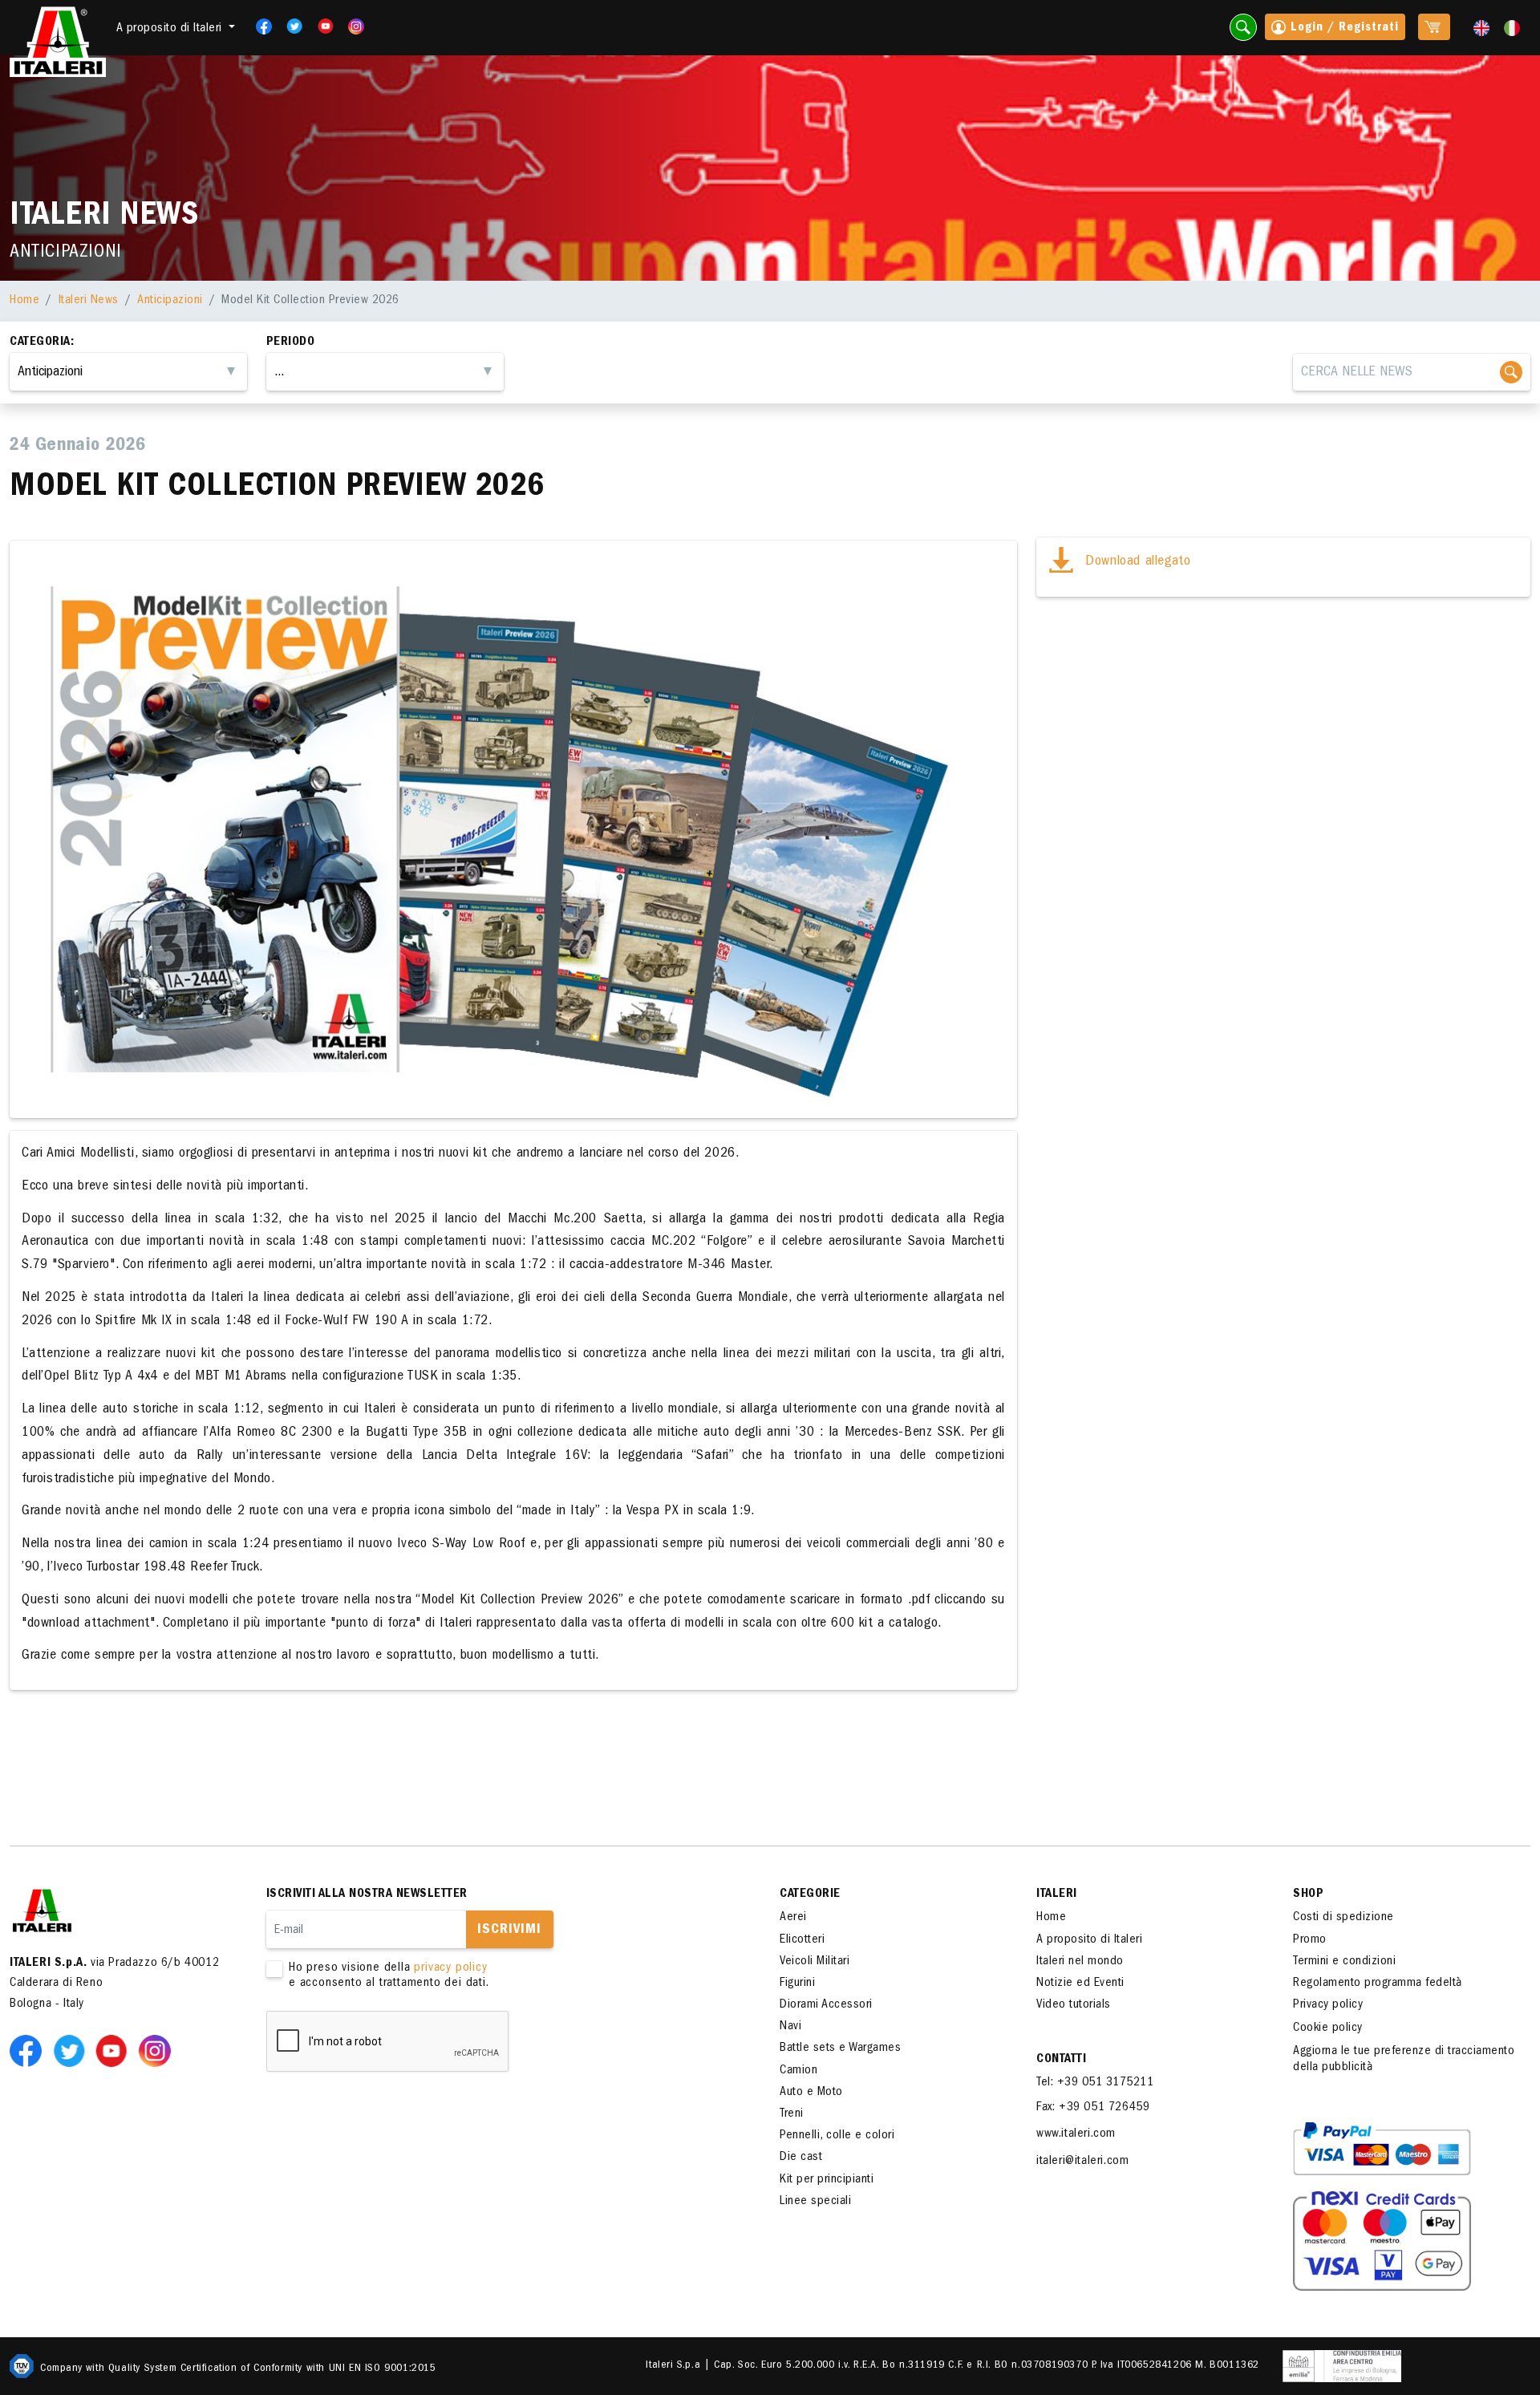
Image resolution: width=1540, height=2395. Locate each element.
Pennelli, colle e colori (837, 2136)
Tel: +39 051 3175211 (1095, 2083)
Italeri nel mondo (1080, 1962)
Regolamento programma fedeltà (1378, 1984)
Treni (792, 2114)
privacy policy (450, 1968)
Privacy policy (1328, 2005)
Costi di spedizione (1343, 1918)
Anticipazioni (170, 301)
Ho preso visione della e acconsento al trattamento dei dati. (389, 1976)
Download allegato (1136, 562)
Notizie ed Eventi (1080, 1984)
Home (24, 301)
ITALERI (1057, 1895)
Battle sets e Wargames (840, 2049)
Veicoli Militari (815, 1962)
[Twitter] (289, 26)
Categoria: (42, 342)
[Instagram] (356, 26)
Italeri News (89, 301)
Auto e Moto (811, 2093)
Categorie (810, 1895)
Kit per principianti (827, 2180)
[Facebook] (259, 26)
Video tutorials (1074, 2005)
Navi (790, 2027)
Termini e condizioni (1344, 1962)
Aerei (793, 1918)
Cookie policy (1328, 2028)
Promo (1310, 1940)
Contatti (1061, 2060)
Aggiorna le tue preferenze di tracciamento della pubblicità (1404, 2059)
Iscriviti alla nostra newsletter (367, 1895)
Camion (798, 2071)
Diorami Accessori (826, 2005)
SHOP (1308, 1895)
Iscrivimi (509, 1931)
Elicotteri (802, 1940)
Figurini (797, 1984)
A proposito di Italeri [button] (171, 29)
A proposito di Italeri (1089, 1940)
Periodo (291, 342)
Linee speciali (815, 2202)
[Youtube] (320, 26)
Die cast (801, 2158)
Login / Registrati (1343, 28)
